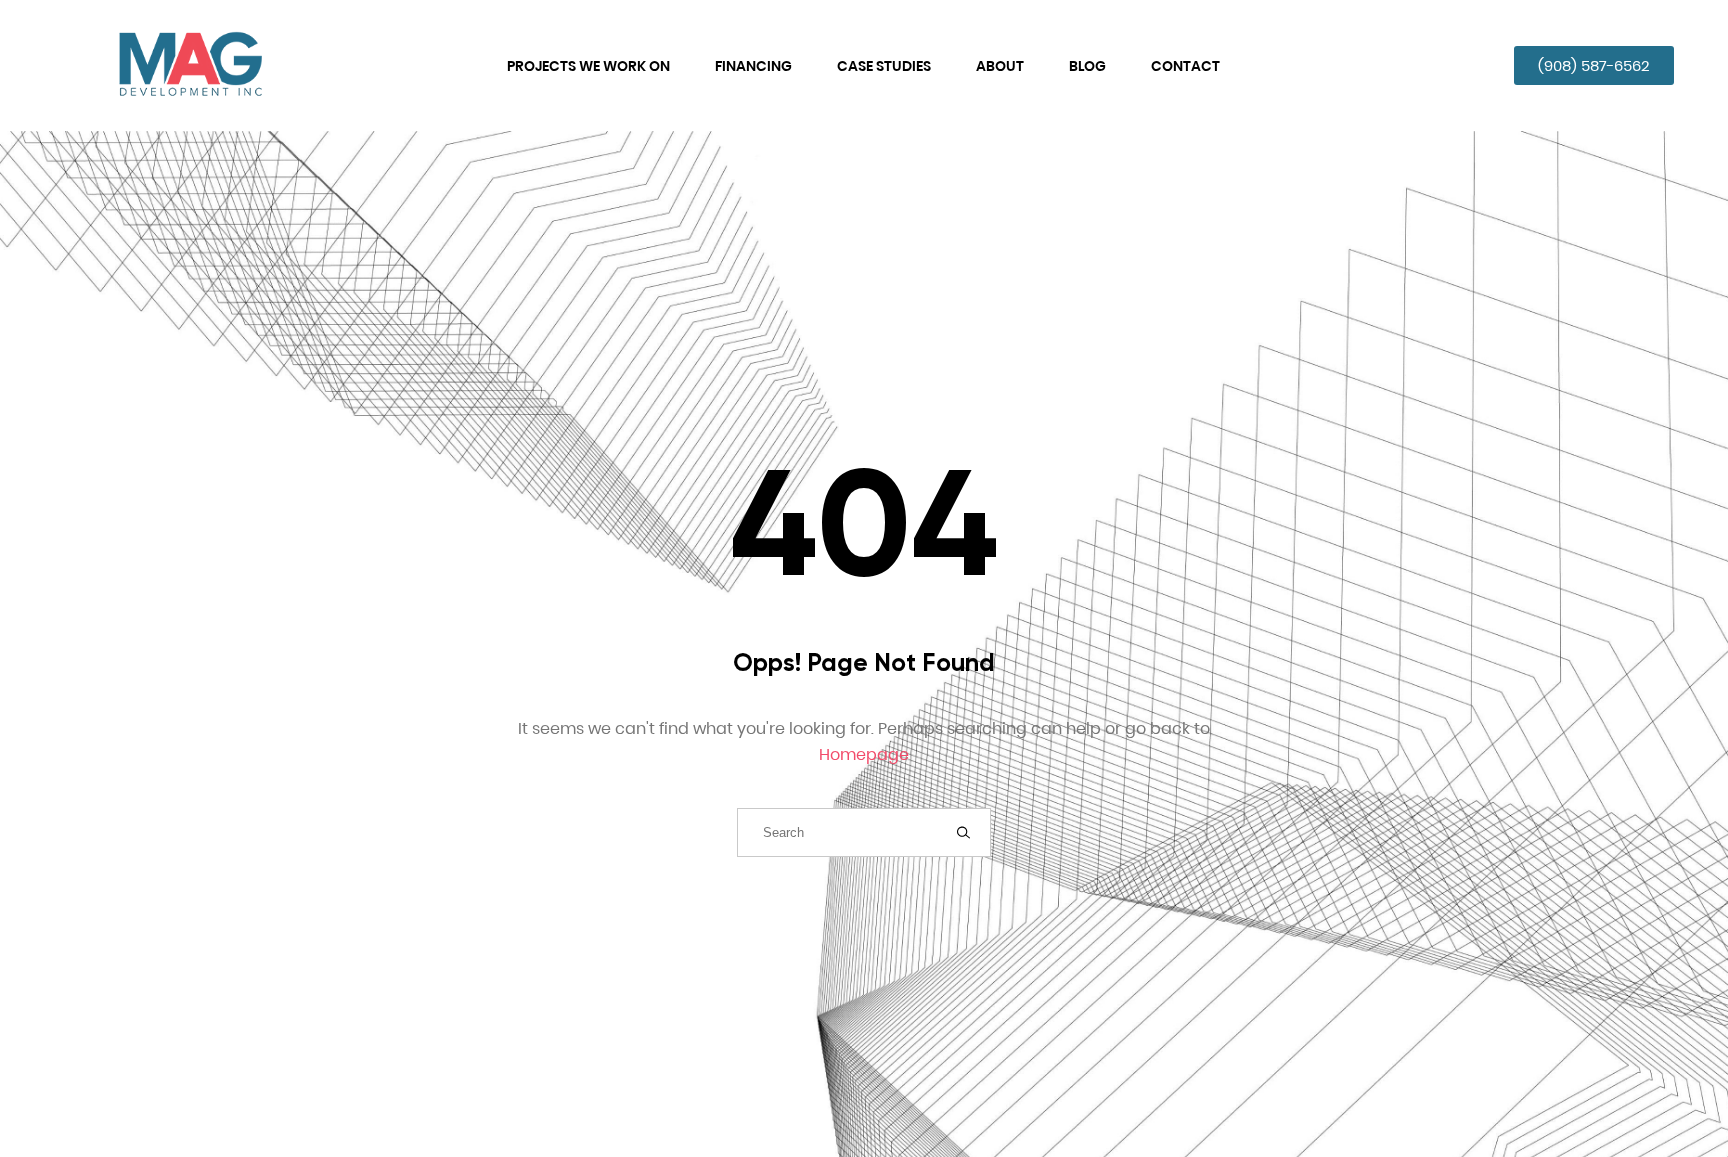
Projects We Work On (588, 66)
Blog (1087, 66)
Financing (753, 66)
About (1000, 66)
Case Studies (884, 66)
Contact (1185, 66)
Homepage (864, 754)
